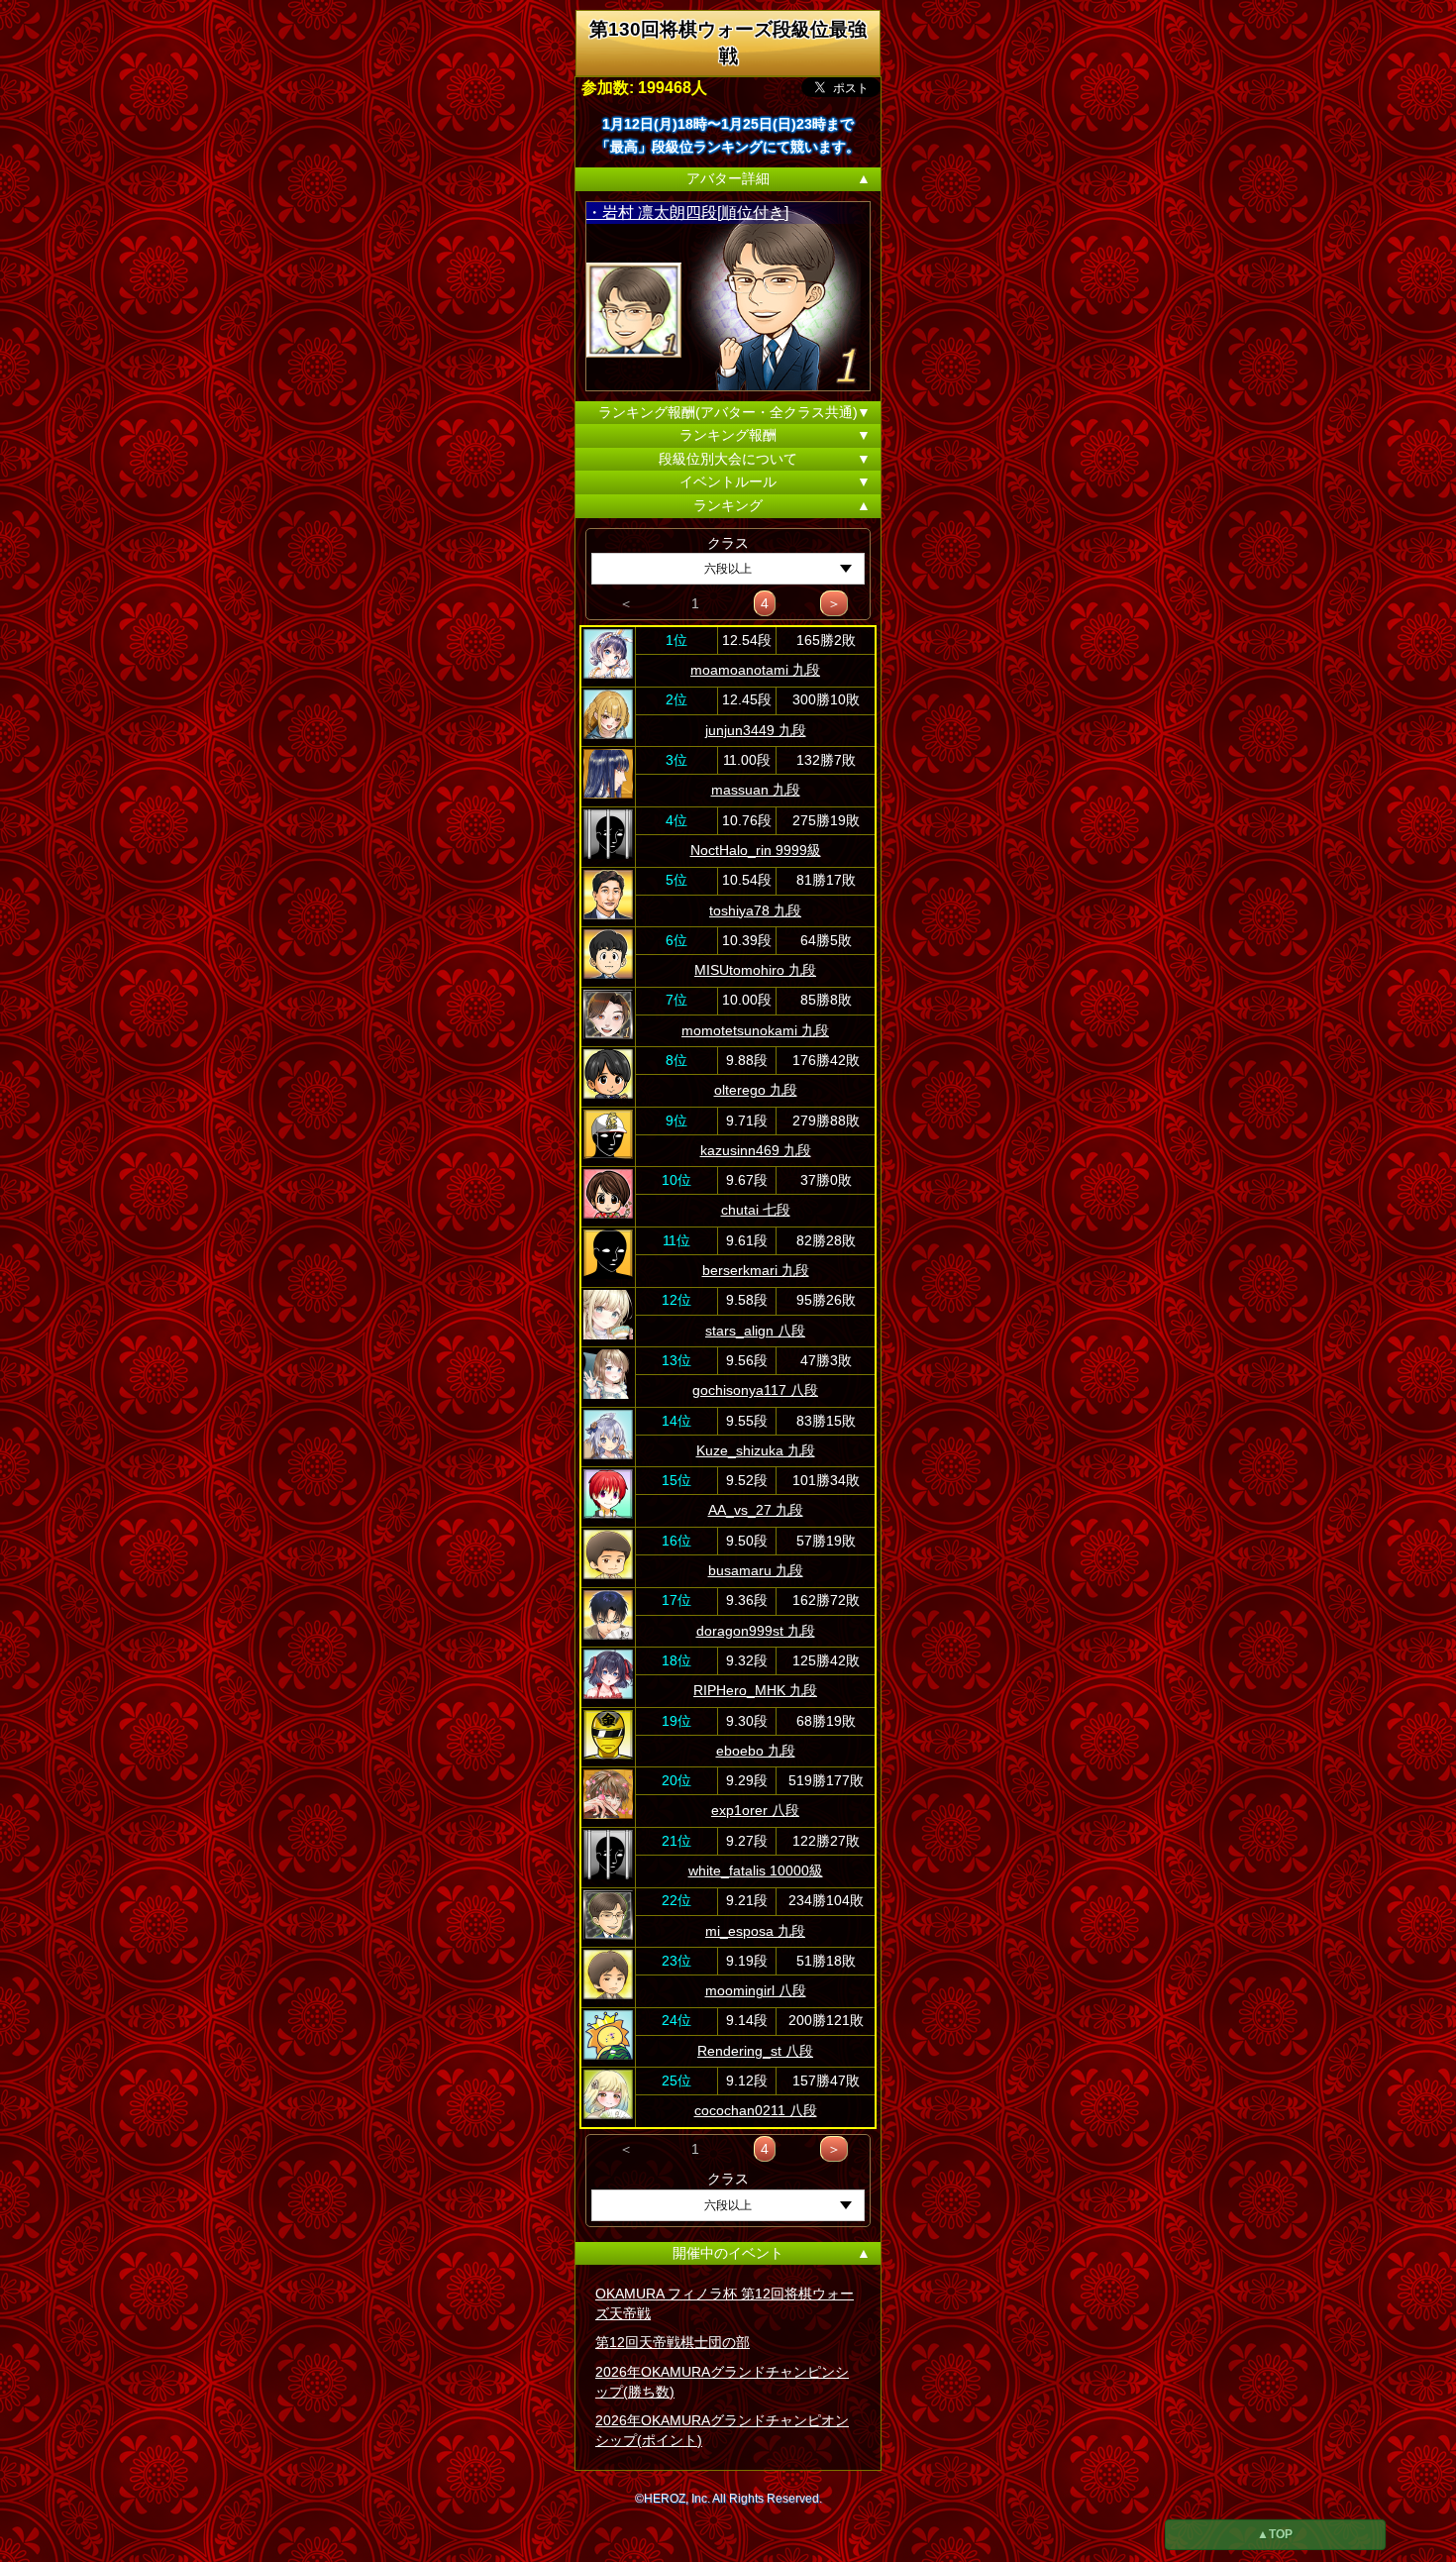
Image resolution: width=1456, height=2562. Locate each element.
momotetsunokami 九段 (755, 1030)
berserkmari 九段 (756, 1270)
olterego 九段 (756, 1090)
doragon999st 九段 (756, 1631)
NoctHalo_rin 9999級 (756, 850)
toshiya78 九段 (755, 910)
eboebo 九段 (756, 1751)
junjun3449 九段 (756, 730)
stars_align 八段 (755, 1331)
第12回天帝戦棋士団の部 (673, 2342)
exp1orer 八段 (755, 1810)
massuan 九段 (756, 790)
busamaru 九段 (756, 1570)
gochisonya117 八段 (755, 1390)
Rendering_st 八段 (755, 2051)
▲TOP (1275, 2534)
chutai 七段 (756, 1210)
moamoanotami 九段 (755, 670)
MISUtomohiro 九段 (755, 970)
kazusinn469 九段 (756, 1150)
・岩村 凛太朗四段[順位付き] (687, 213)
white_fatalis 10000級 (756, 1870)
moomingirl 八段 (756, 1990)
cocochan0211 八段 (756, 2110)
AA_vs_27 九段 (756, 1510)
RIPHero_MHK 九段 (755, 1690)
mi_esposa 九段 (755, 1931)
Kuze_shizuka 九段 (756, 1450)
